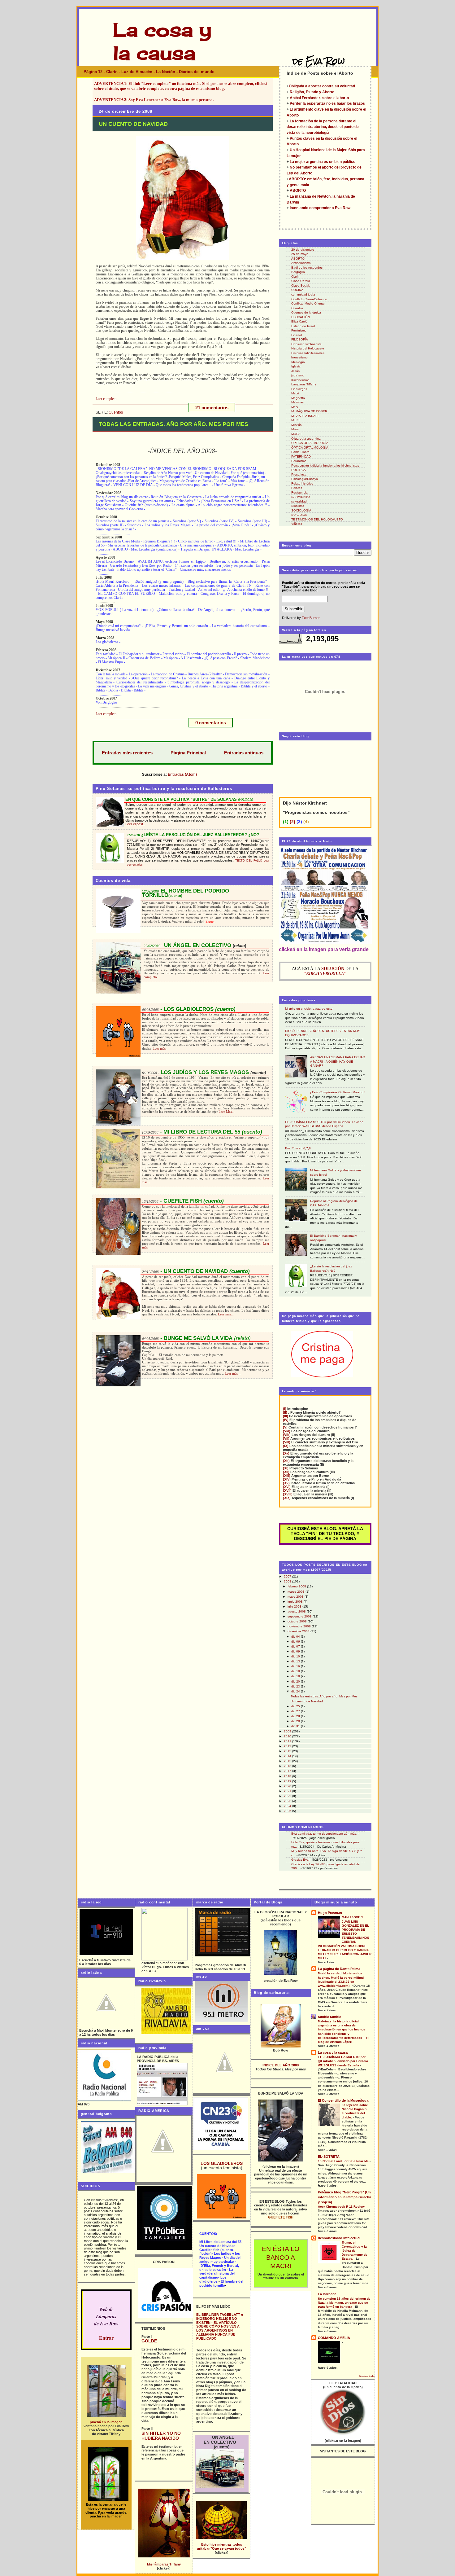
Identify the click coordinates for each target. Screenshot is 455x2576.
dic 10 (296, 1656)
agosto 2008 (297, 1611)
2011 (288, 1741)
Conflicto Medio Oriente (308, 303)
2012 (288, 1746)
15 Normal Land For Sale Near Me (344, 2161)
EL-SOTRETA (329, 2157)
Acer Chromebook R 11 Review (342, 2207)
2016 (288, 1766)
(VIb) (287, 1435)
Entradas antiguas (244, 753)
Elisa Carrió (299, 321)
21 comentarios (212, 408)
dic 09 (296, 1651)
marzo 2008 (297, 1592)
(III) (286, 1416)
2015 (288, 1761)
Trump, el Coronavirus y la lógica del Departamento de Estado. (355, 2251)
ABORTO (298, 191)
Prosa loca (299, 474)
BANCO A (281, 2258)
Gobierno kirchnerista (306, 344)
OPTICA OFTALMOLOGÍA (310, 443)
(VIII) (287, 1442)
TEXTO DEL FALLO (249, 860)
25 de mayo (300, 254)
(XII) (286, 1472)
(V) (285, 1427)
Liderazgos (299, 389)
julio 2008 (295, 1606)
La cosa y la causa (333, 2052)
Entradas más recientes (127, 753)
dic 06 (296, 1641)
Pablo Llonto (300, 452)
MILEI (295, 420)
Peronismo (299, 461)
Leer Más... (227, 1112)
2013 (288, 1751)
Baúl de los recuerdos (307, 268)
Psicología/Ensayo (305, 479)
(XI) (286, 1468)
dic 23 (296, 1686)
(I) (285, 1409)
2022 (288, 1796)
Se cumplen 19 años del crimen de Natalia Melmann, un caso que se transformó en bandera (344, 2303)
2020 (288, 1786)
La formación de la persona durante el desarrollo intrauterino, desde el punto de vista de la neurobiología (323, 127)
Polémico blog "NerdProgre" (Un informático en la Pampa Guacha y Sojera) (344, 2197)
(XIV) (287, 1479)
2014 (288, 1756)
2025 (288, 1811)
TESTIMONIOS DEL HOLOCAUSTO (317, 519)
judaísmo (298, 375)
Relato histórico (302, 483)
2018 (288, 1776)
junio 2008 (296, 1602)
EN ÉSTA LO (281, 2249)
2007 (288, 1576)
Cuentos (116, 412)
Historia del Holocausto (308, 348)
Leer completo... (107, 399)
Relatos (297, 488)
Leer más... (160, 1048)
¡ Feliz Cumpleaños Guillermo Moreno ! (338, 1092)
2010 (288, 1736)
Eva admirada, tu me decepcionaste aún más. (324, 1834)
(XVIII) (288, 1494)
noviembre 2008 (300, 1626)
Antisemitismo (301, 263)
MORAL (297, 434)
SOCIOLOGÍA (301, 510)
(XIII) (287, 1476)
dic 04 (296, 1637)
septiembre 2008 (300, 1616)
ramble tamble (329, 2017)
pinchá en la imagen (106, 2422)
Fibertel (297, 335)
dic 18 (296, 1671)
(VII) (286, 1438)
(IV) (286, 1420)
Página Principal (188, 753)
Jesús (295, 371)
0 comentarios (211, 723)
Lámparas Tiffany (304, 384)
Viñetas (297, 524)
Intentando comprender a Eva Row (320, 208)
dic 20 (296, 1681)
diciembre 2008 (299, 1631)
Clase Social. (301, 285)
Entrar (106, 2338)
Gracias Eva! (300, 1860)
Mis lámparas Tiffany (164, 2564)
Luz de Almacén (137, 72)
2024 (288, 1806)
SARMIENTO (301, 497)
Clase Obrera (301, 281)
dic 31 (296, 1726)
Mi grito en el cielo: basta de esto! (309, 1009)
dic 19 (296, 1676)
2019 (288, 1781)
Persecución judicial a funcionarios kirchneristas (325, 465)
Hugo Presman (330, 1913)
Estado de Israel (303, 326)
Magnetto (298, 398)
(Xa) (286, 1453)
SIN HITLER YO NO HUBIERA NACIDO (161, 2436)
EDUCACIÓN (301, 317)
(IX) (286, 1446)
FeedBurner (311, 618)
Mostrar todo (367, 2376)
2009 (288, 1731)
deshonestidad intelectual (339, 2238)
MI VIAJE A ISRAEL (305, 416)
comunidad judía (303, 294)
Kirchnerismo (300, 380)
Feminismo (299, 330)
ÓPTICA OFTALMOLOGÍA (310, 448)
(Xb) (286, 1461)
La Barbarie (327, 2294)
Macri (295, 393)
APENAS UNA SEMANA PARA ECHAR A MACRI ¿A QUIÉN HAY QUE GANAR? (338, 1061)
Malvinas (297, 402)
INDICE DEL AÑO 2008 (281, 2065)
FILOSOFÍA (300, 339)
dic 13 (296, 1661)
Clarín (113, 72)
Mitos (295, 429)
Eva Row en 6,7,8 (298, 1148)
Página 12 (93, 72)
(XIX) (287, 1498)
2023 (288, 1801)
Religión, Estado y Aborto (312, 92)
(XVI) (287, 1487)
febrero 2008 (297, 1586)
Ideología (298, 362)
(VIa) (287, 1431)
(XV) (286, 1483)
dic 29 (296, 1721)
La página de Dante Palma (339, 1969)
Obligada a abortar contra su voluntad (322, 86)
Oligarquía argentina (306, 439)
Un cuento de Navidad (133, 124)
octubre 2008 (298, 1621)
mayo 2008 (296, 1597)
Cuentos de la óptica (306, 312)
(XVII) (287, 1490)
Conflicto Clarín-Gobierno (309, 299)
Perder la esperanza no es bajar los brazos (327, 103)
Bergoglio (298, 272)
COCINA (297, 290)
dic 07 (296, 1646)
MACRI (281, 2266)
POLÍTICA (299, 470)
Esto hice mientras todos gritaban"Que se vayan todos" (221, 2546)
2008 (288, 1581)
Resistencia (299, 492)
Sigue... (211, 921)
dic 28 (296, 1716)
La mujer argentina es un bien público (323, 162)
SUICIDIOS (299, 515)
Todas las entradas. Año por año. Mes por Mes (173, 424)
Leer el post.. (135, 824)
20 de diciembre (303, 250)
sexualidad (299, 501)
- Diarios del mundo (195, 72)
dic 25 (296, 1706)
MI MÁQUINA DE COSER (309, 411)
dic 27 (296, 1711)
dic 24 (296, 1691)
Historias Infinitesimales (308, 353)
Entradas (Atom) (182, 774)
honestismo (299, 357)
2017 (288, 1771)
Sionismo (298, 506)
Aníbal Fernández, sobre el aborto (319, 98)
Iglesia (296, 366)
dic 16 (296, 1666)
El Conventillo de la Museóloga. (344, 2100)
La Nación (166, 72)
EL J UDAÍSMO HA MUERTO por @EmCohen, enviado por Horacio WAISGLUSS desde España (343, 2061)
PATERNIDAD (301, 456)
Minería (297, 425)
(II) (285, 1412)
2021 (288, 1791)
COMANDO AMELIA (334, 2338)
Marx (295, 407)
